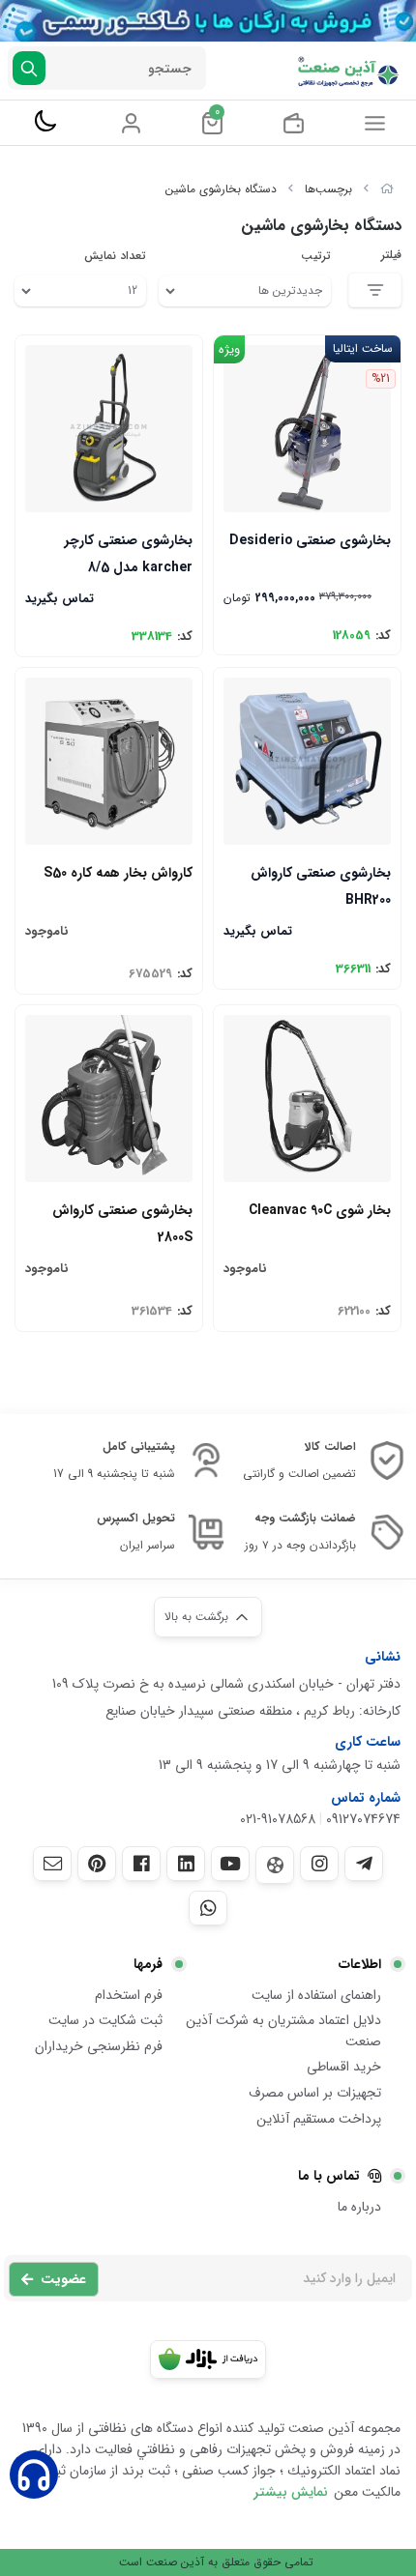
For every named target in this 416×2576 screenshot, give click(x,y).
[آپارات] (275, 1865)
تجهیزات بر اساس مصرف (315, 2093)
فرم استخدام (129, 1995)
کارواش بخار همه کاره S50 (118, 873)
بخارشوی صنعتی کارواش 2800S (122, 1222)
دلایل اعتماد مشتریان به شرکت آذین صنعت (283, 2031)
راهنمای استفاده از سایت (316, 1995)
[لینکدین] (186, 1864)
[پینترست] (97, 1864)
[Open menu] (375, 123)
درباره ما (359, 2207)
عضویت (63, 2279)
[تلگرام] (364, 1864)
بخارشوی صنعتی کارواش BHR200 (321, 885)
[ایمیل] (52, 1864)
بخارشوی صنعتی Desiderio (310, 540)
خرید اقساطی (344, 2067)
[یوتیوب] (230, 1864)
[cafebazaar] (208, 2359)
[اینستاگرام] (319, 1864)
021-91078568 (278, 1819)
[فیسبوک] (141, 1864)
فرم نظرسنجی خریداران (99, 2046)
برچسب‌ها (328, 189)
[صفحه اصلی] (387, 189)
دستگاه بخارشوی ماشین (221, 189)
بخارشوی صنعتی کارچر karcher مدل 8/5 (129, 552)
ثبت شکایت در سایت (105, 2020)
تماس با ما (329, 2176)
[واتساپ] (208, 1908)
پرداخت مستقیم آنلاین (319, 2119)
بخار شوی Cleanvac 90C (320, 1210)
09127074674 (363, 1819)
